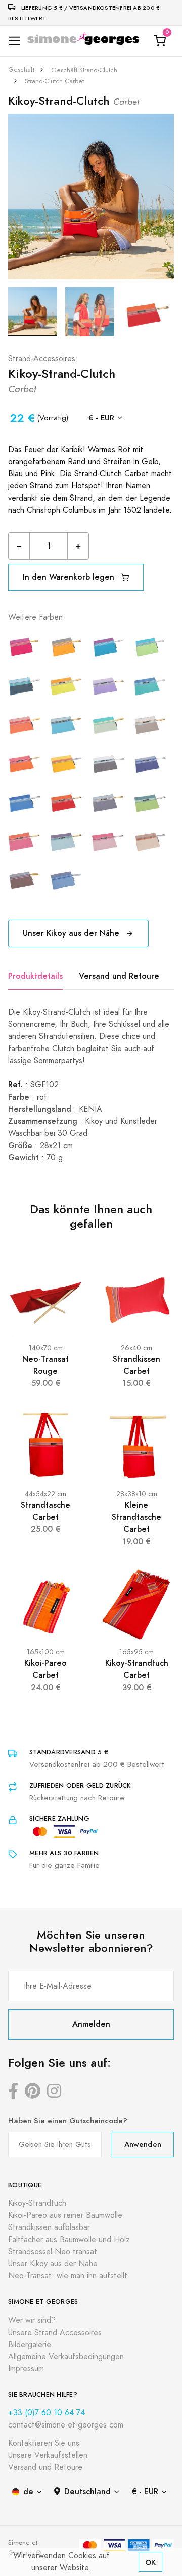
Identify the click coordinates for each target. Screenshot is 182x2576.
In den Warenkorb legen (70, 577)
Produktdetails (35, 976)
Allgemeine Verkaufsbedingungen (66, 2357)
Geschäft (21, 70)
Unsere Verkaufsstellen (48, 2455)
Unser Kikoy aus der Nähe (72, 933)
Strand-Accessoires (42, 359)
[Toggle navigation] (14, 41)
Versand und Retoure (119, 976)
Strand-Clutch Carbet (54, 81)
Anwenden (143, 2144)
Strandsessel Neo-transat (53, 2252)
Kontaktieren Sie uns (44, 2443)
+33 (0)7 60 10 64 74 (47, 2413)
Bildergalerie (30, 2345)
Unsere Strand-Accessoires (55, 2333)
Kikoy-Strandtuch (37, 2203)
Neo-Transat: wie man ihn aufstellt (68, 2276)
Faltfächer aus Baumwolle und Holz (69, 2240)
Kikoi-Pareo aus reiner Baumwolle (65, 2215)
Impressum (26, 2369)
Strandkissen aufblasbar (49, 2227)
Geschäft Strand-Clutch (84, 70)
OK (150, 2562)
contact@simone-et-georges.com (66, 2425)
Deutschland (87, 2491)
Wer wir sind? (32, 2320)
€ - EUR (101, 417)
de (28, 2491)
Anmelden (91, 2024)
